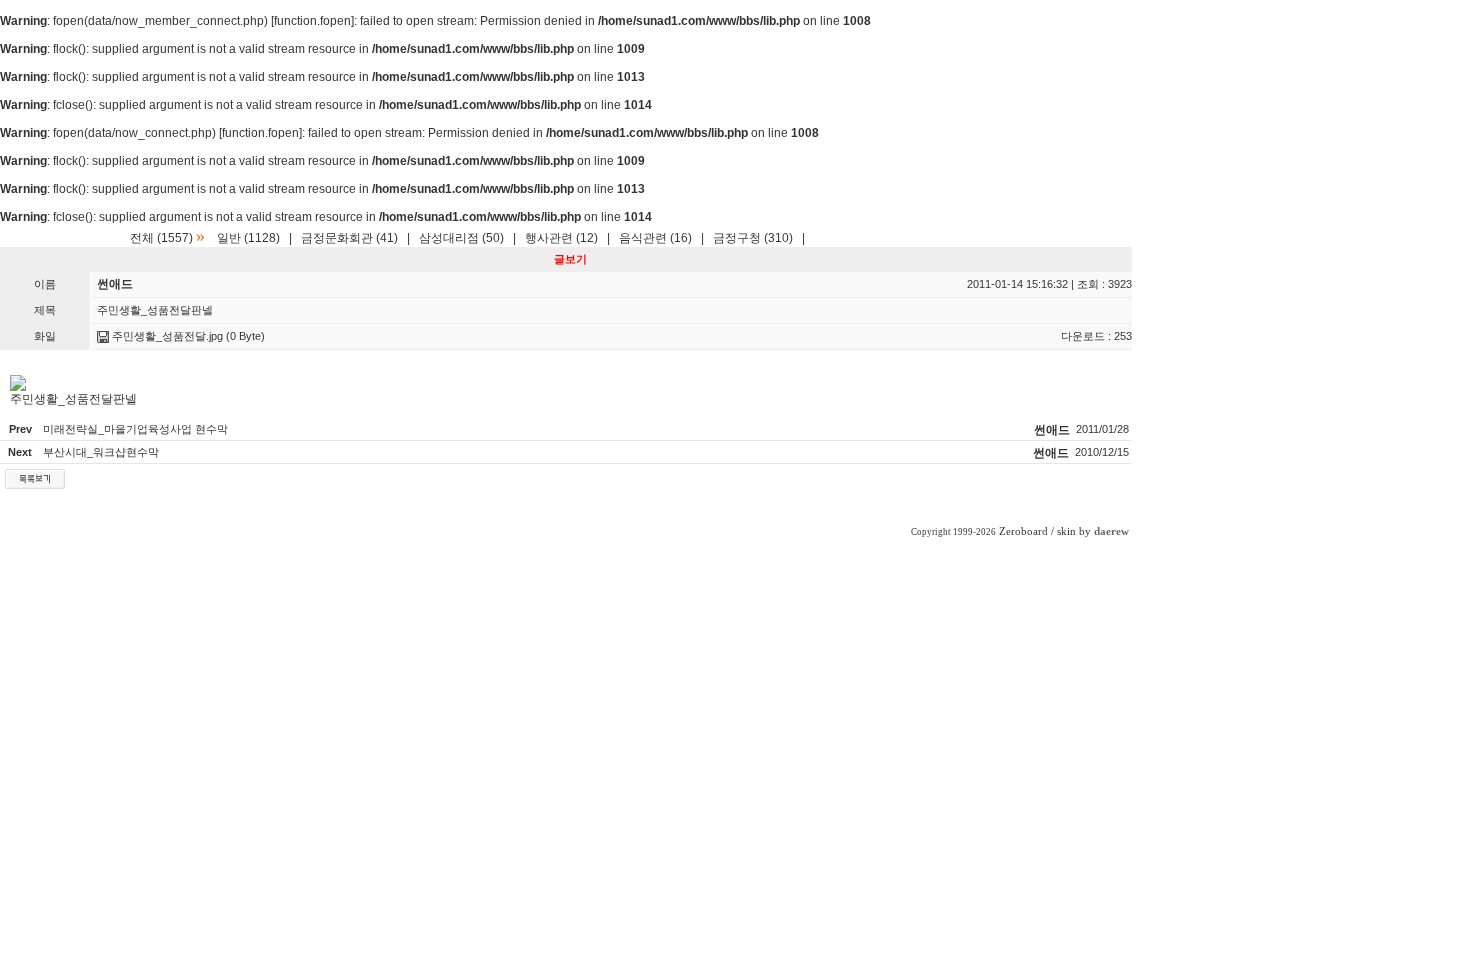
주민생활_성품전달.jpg (166, 336)
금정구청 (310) (753, 238)
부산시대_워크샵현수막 (101, 452)
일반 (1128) (248, 238)
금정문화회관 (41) (349, 238)
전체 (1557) (161, 238)
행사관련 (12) (561, 238)
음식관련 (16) (655, 238)
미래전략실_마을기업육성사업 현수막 (135, 429)
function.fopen (312, 21)
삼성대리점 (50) (461, 238)
